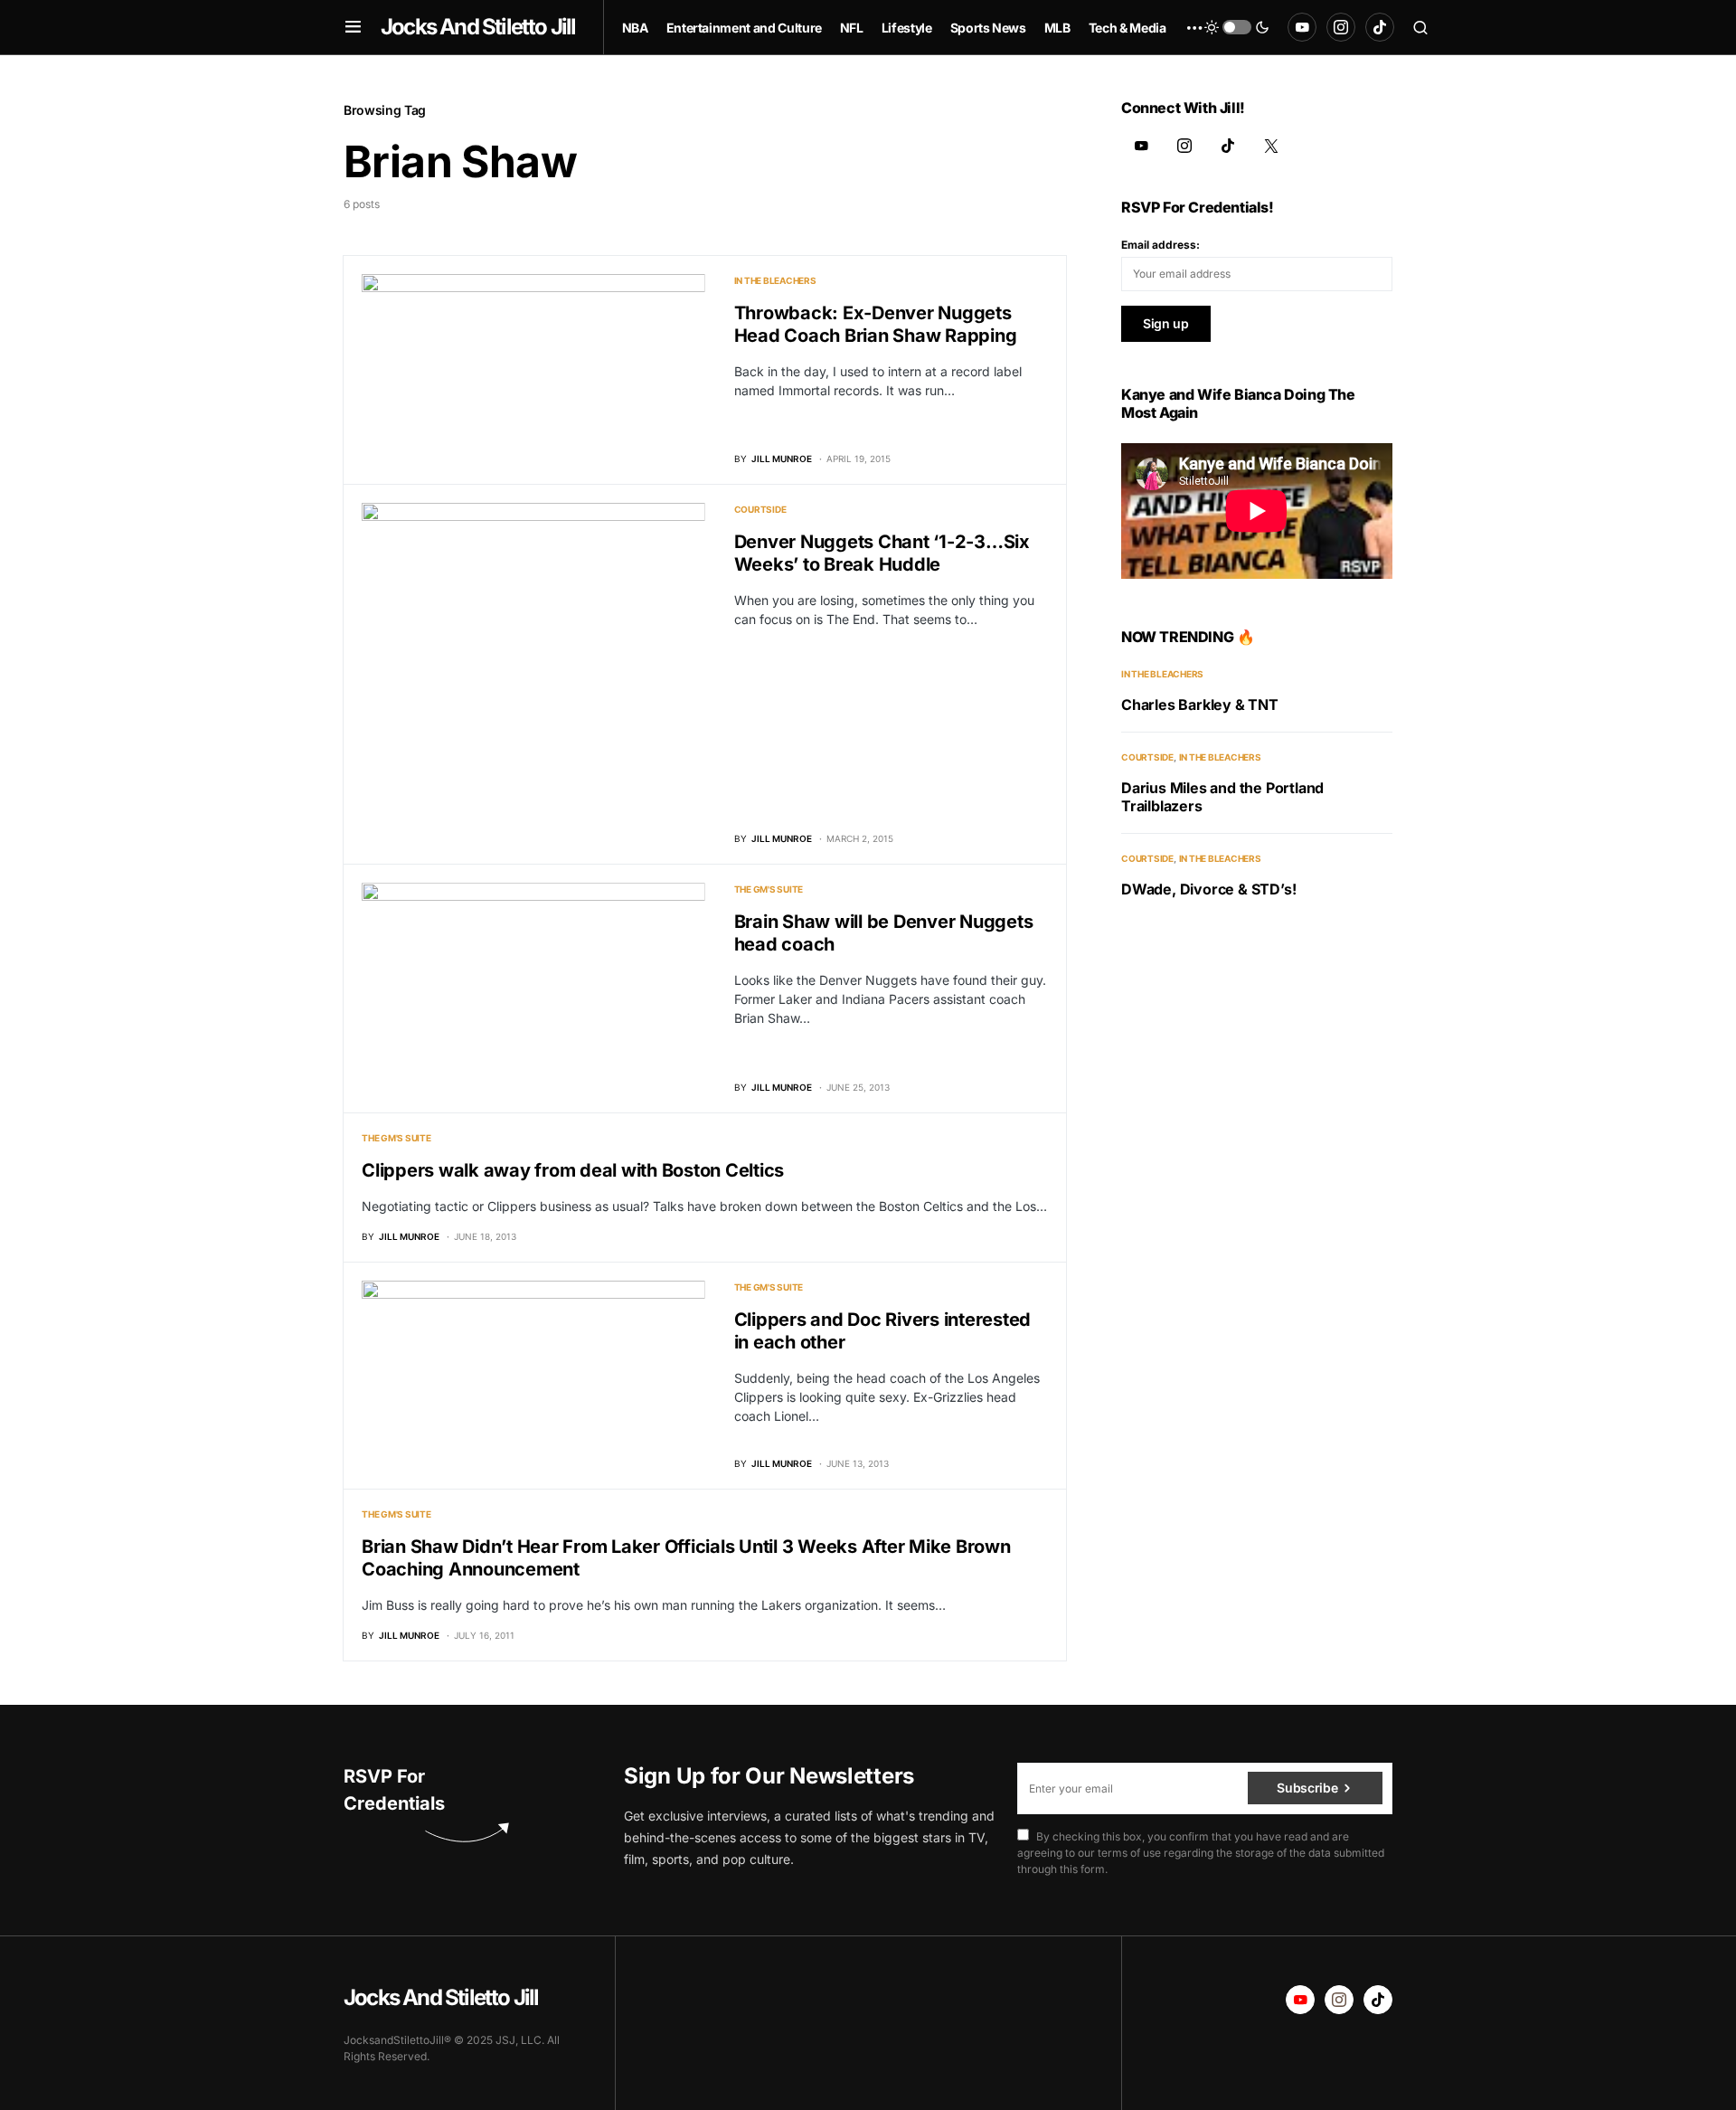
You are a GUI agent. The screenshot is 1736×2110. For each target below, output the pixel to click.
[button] (353, 27)
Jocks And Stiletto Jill (478, 27)
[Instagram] (1341, 27)
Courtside (760, 509)
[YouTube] (1302, 27)
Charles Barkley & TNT (1200, 705)
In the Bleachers (775, 280)
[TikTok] (1380, 27)
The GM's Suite (769, 889)
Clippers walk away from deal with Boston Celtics (573, 1170)
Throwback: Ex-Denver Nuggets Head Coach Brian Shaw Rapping (876, 324)
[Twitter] (1271, 146)
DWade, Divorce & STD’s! (1208, 889)
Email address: (1160, 245)
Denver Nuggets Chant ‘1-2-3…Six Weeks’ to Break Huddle (882, 553)
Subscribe (1307, 1788)
